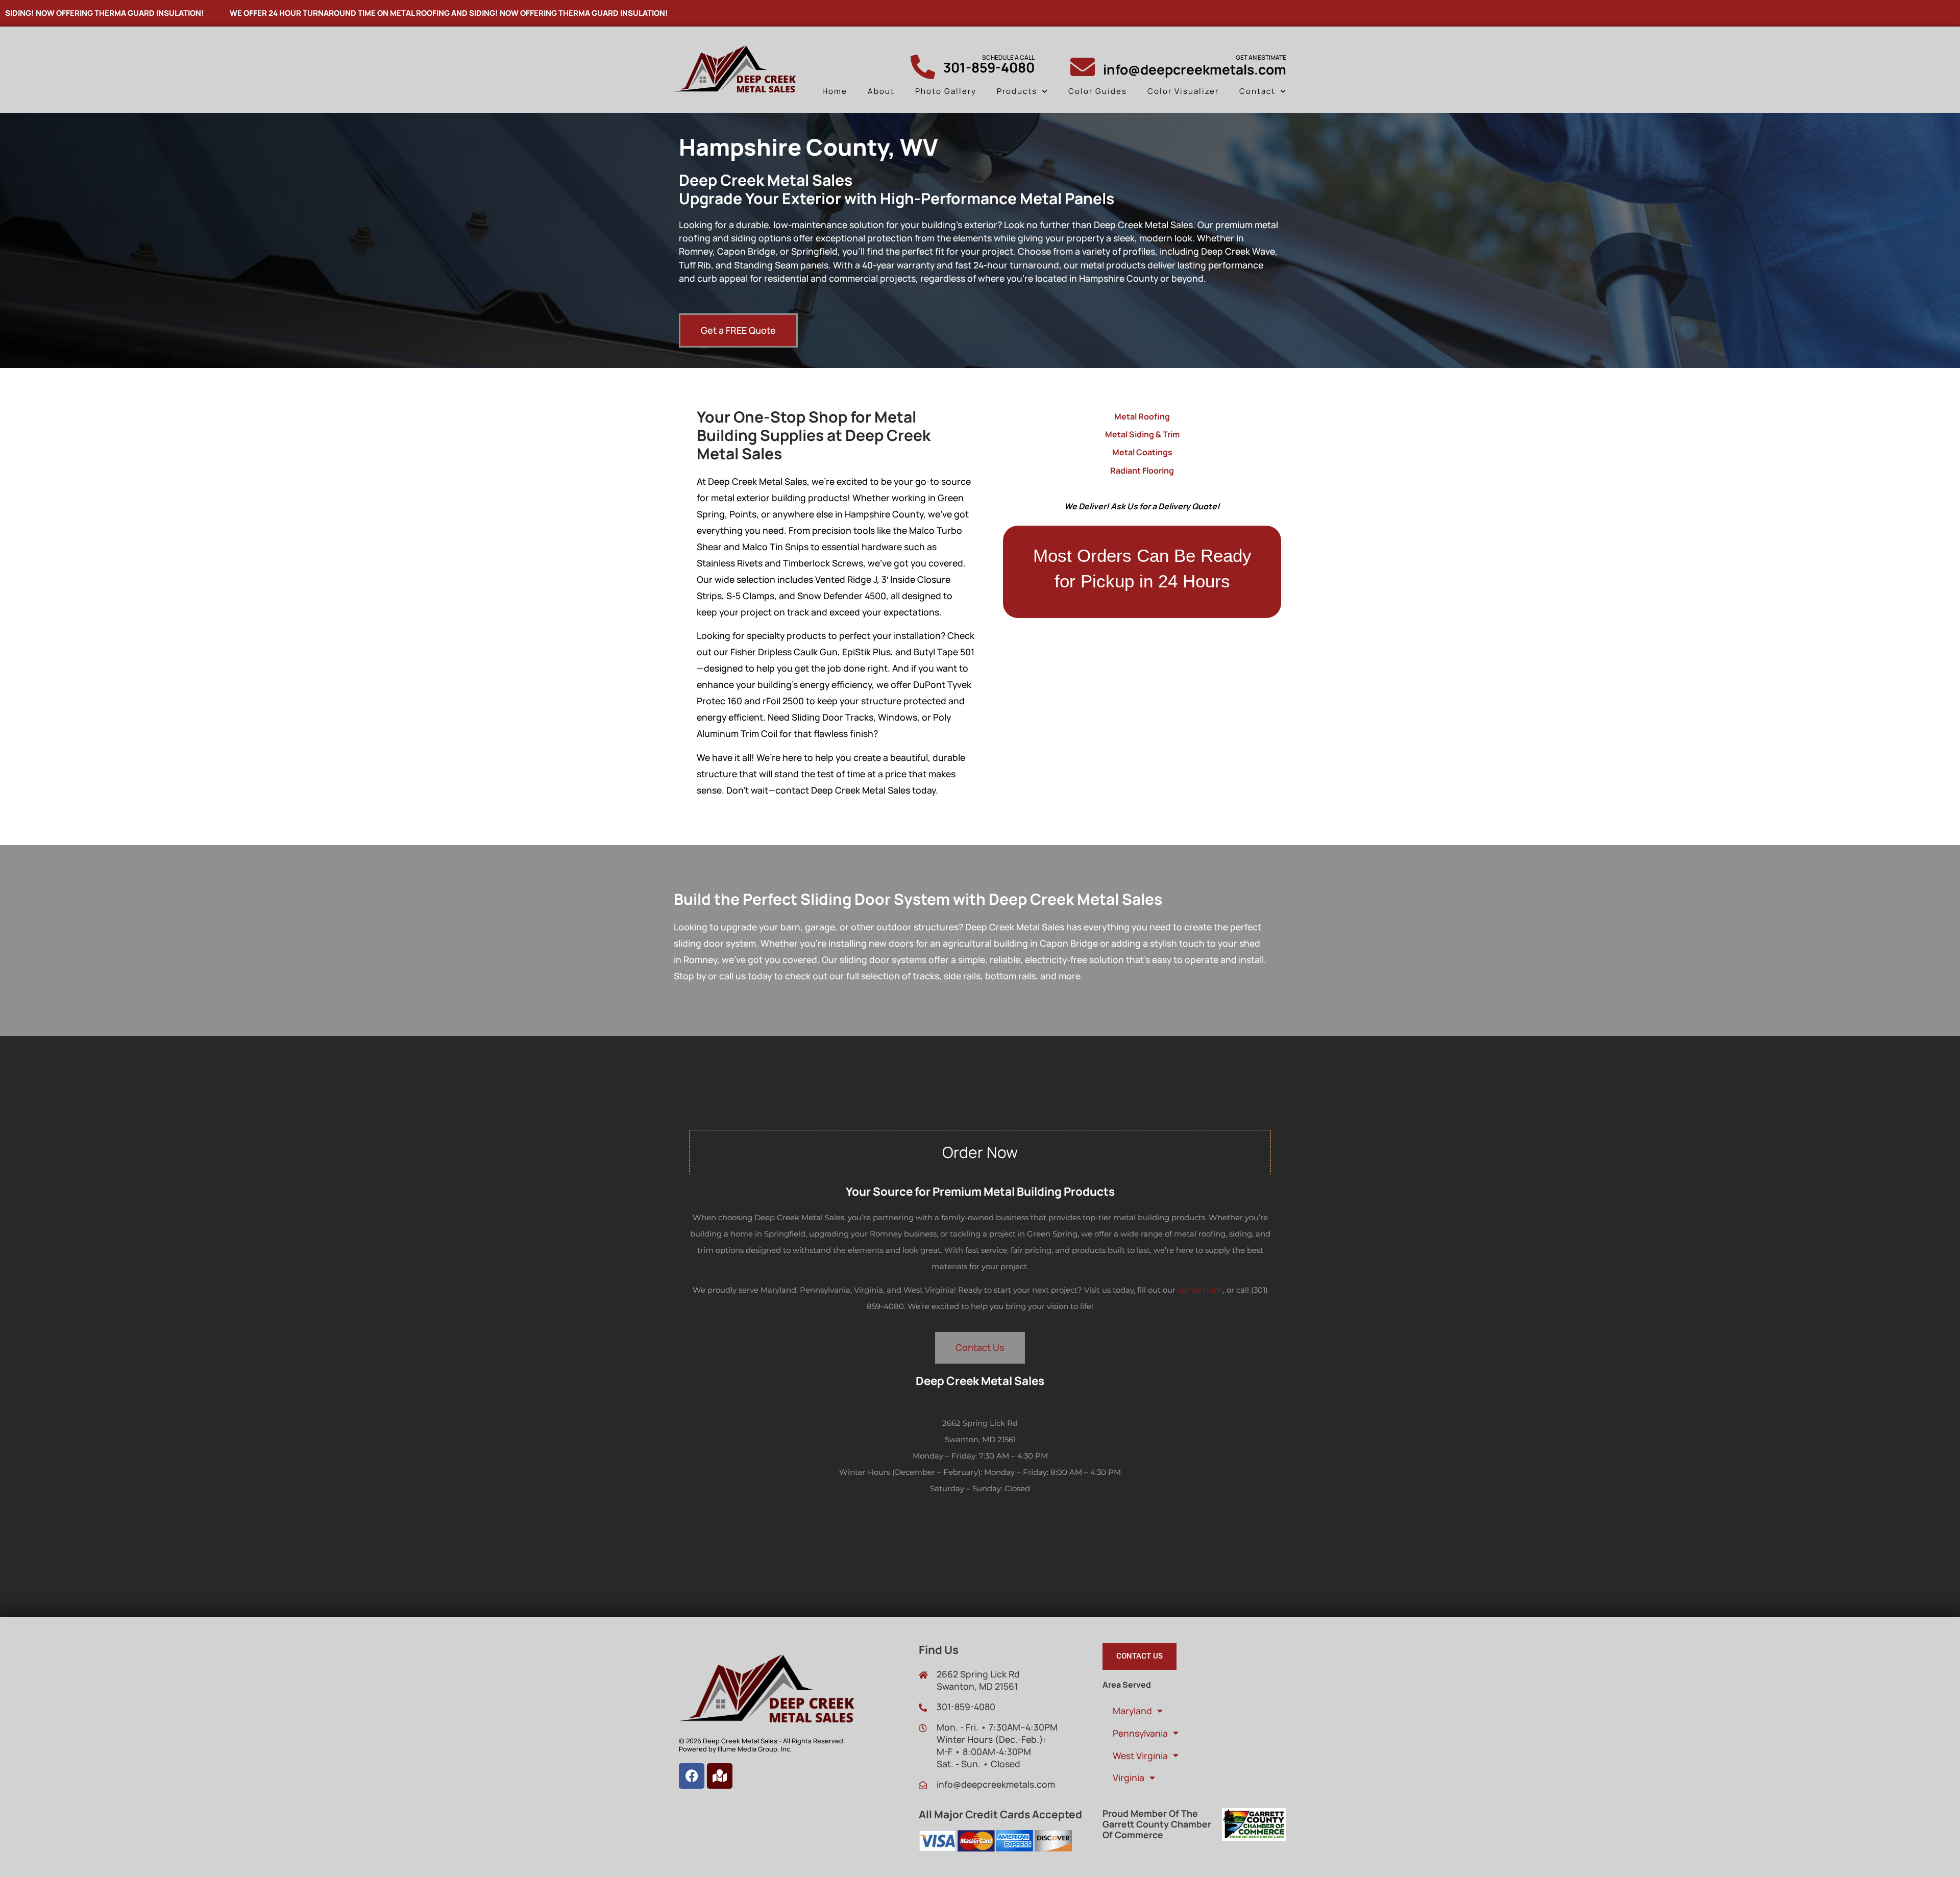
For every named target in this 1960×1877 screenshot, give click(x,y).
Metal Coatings (1142, 452)
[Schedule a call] (923, 67)
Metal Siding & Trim (1142, 434)
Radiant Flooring (1142, 471)
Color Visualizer (1183, 91)
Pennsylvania (1140, 1733)
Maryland (1132, 1711)
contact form (1200, 1290)
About (881, 91)
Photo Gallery (946, 91)
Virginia (1129, 1777)
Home (835, 91)
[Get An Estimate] (1083, 67)
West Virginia (1140, 1756)
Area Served (1127, 1685)
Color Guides (1098, 91)
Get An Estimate (1261, 57)
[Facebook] (692, 1776)
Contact (1257, 91)
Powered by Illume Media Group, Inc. (735, 1749)
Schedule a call (1008, 57)
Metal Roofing (1142, 416)
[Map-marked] (720, 1776)
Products (1017, 91)
